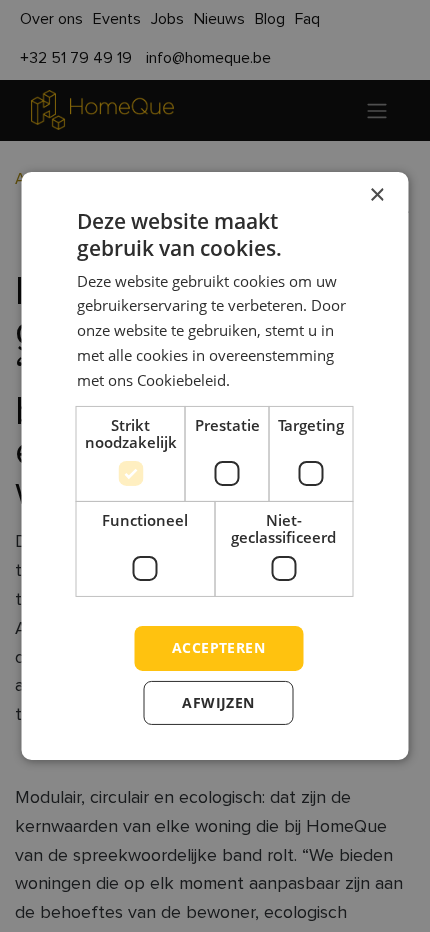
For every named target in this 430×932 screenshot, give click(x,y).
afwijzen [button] (218, 702)
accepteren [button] (218, 647)
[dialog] (215, 466)
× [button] (376, 195)
